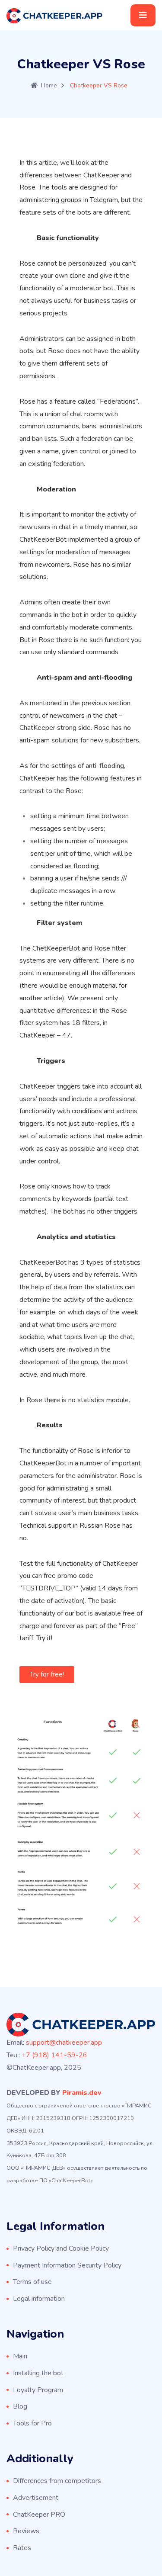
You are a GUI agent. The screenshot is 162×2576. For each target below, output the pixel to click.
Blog (20, 2406)
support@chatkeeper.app (64, 2043)
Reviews (26, 2531)
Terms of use (32, 2282)
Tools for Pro (32, 2423)
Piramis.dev (82, 2093)
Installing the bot (38, 2373)
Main (20, 2356)
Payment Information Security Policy (67, 2265)
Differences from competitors (57, 2481)
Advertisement (36, 2498)
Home (49, 85)
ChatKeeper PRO (39, 2515)
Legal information (39, 2299)
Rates (22, 2548)
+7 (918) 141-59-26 (54, 2055)
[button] (47, 1675)
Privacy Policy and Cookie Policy (61, 2248)
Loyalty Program (38, 2390)
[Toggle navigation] (143, 15)
